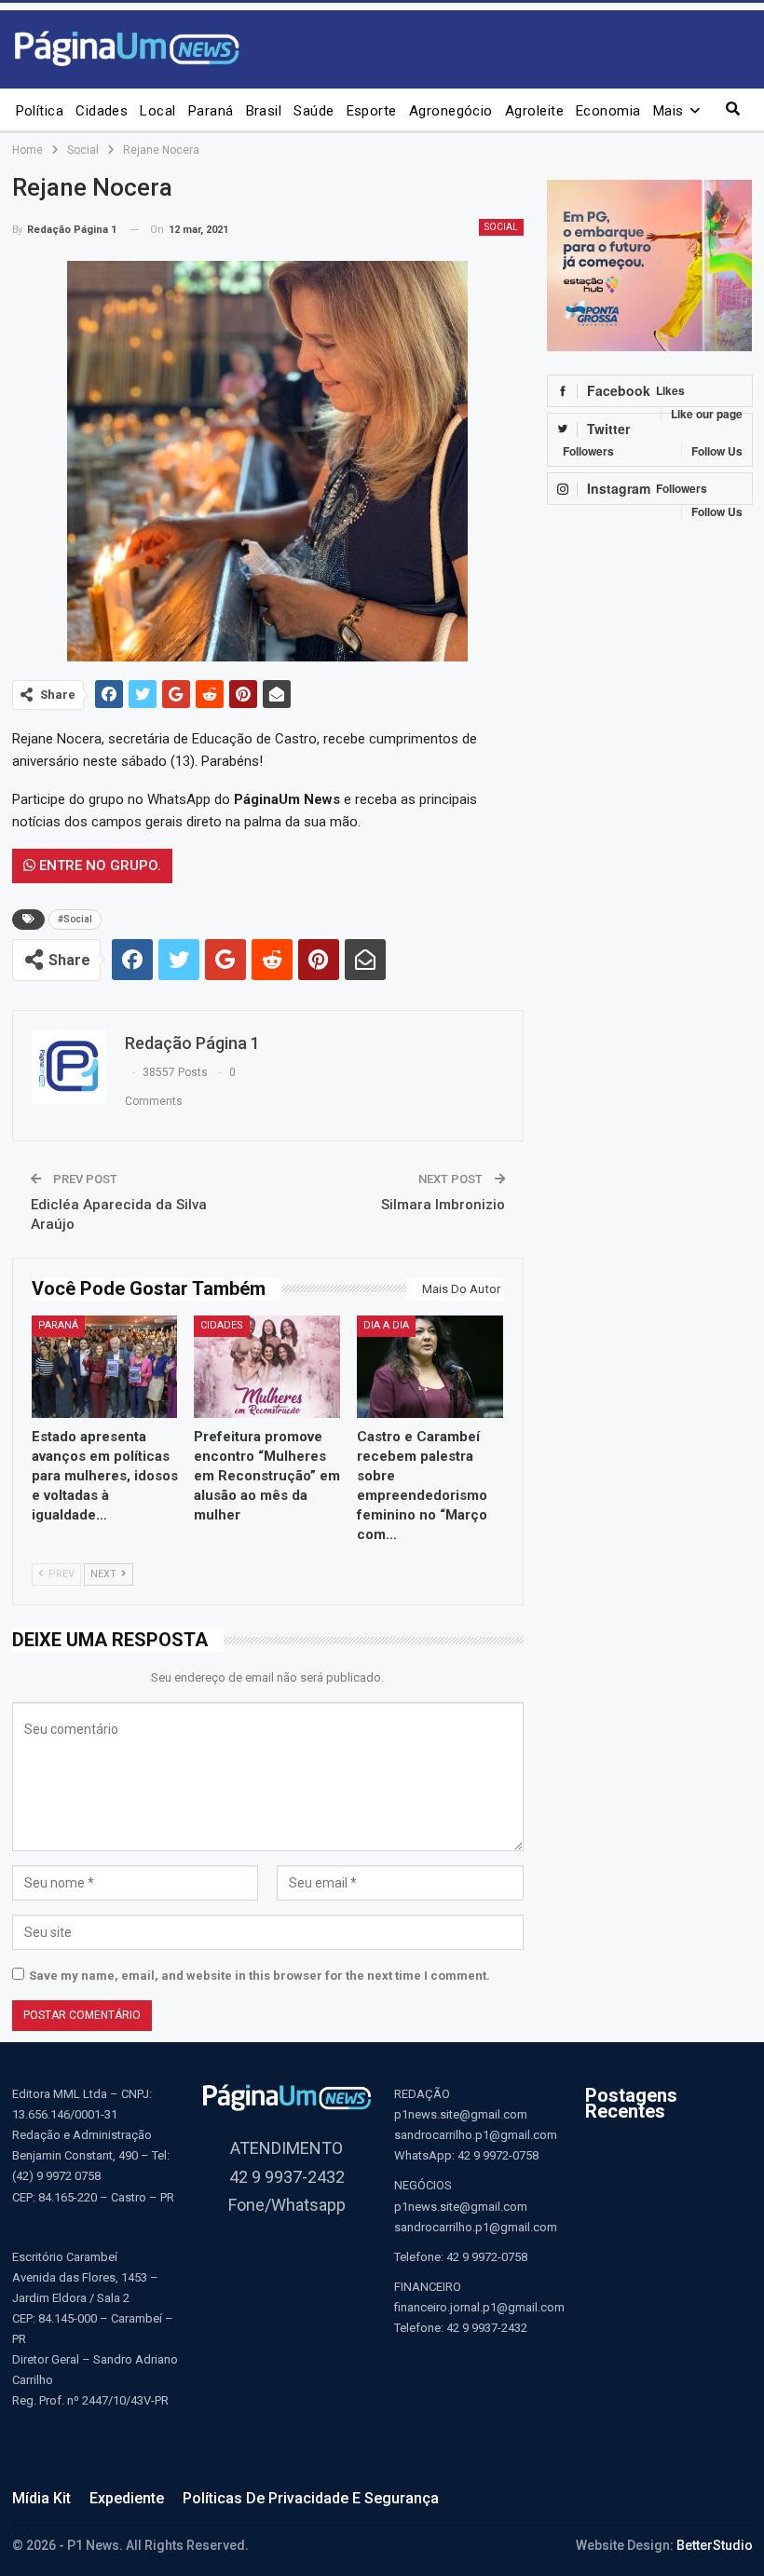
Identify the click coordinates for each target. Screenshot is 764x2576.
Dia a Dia (386, 1325)
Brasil (264, 111)
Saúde (314, 111)
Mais (668, 111)
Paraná (211, 111)
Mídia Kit (41, 2498)
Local (157, 111)
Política (40, 111)
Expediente (127, 2498)
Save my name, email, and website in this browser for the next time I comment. (259, 1976)
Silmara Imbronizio (443, 1205)
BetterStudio (715, 2545)
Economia (608, 111)
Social (501, 227)
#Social (75, 919)
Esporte (372, 111)
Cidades (102, 111)
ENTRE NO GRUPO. (98, 865)
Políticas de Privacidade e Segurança (311, 2498)
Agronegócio (451, 111)
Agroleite (534, 111)
